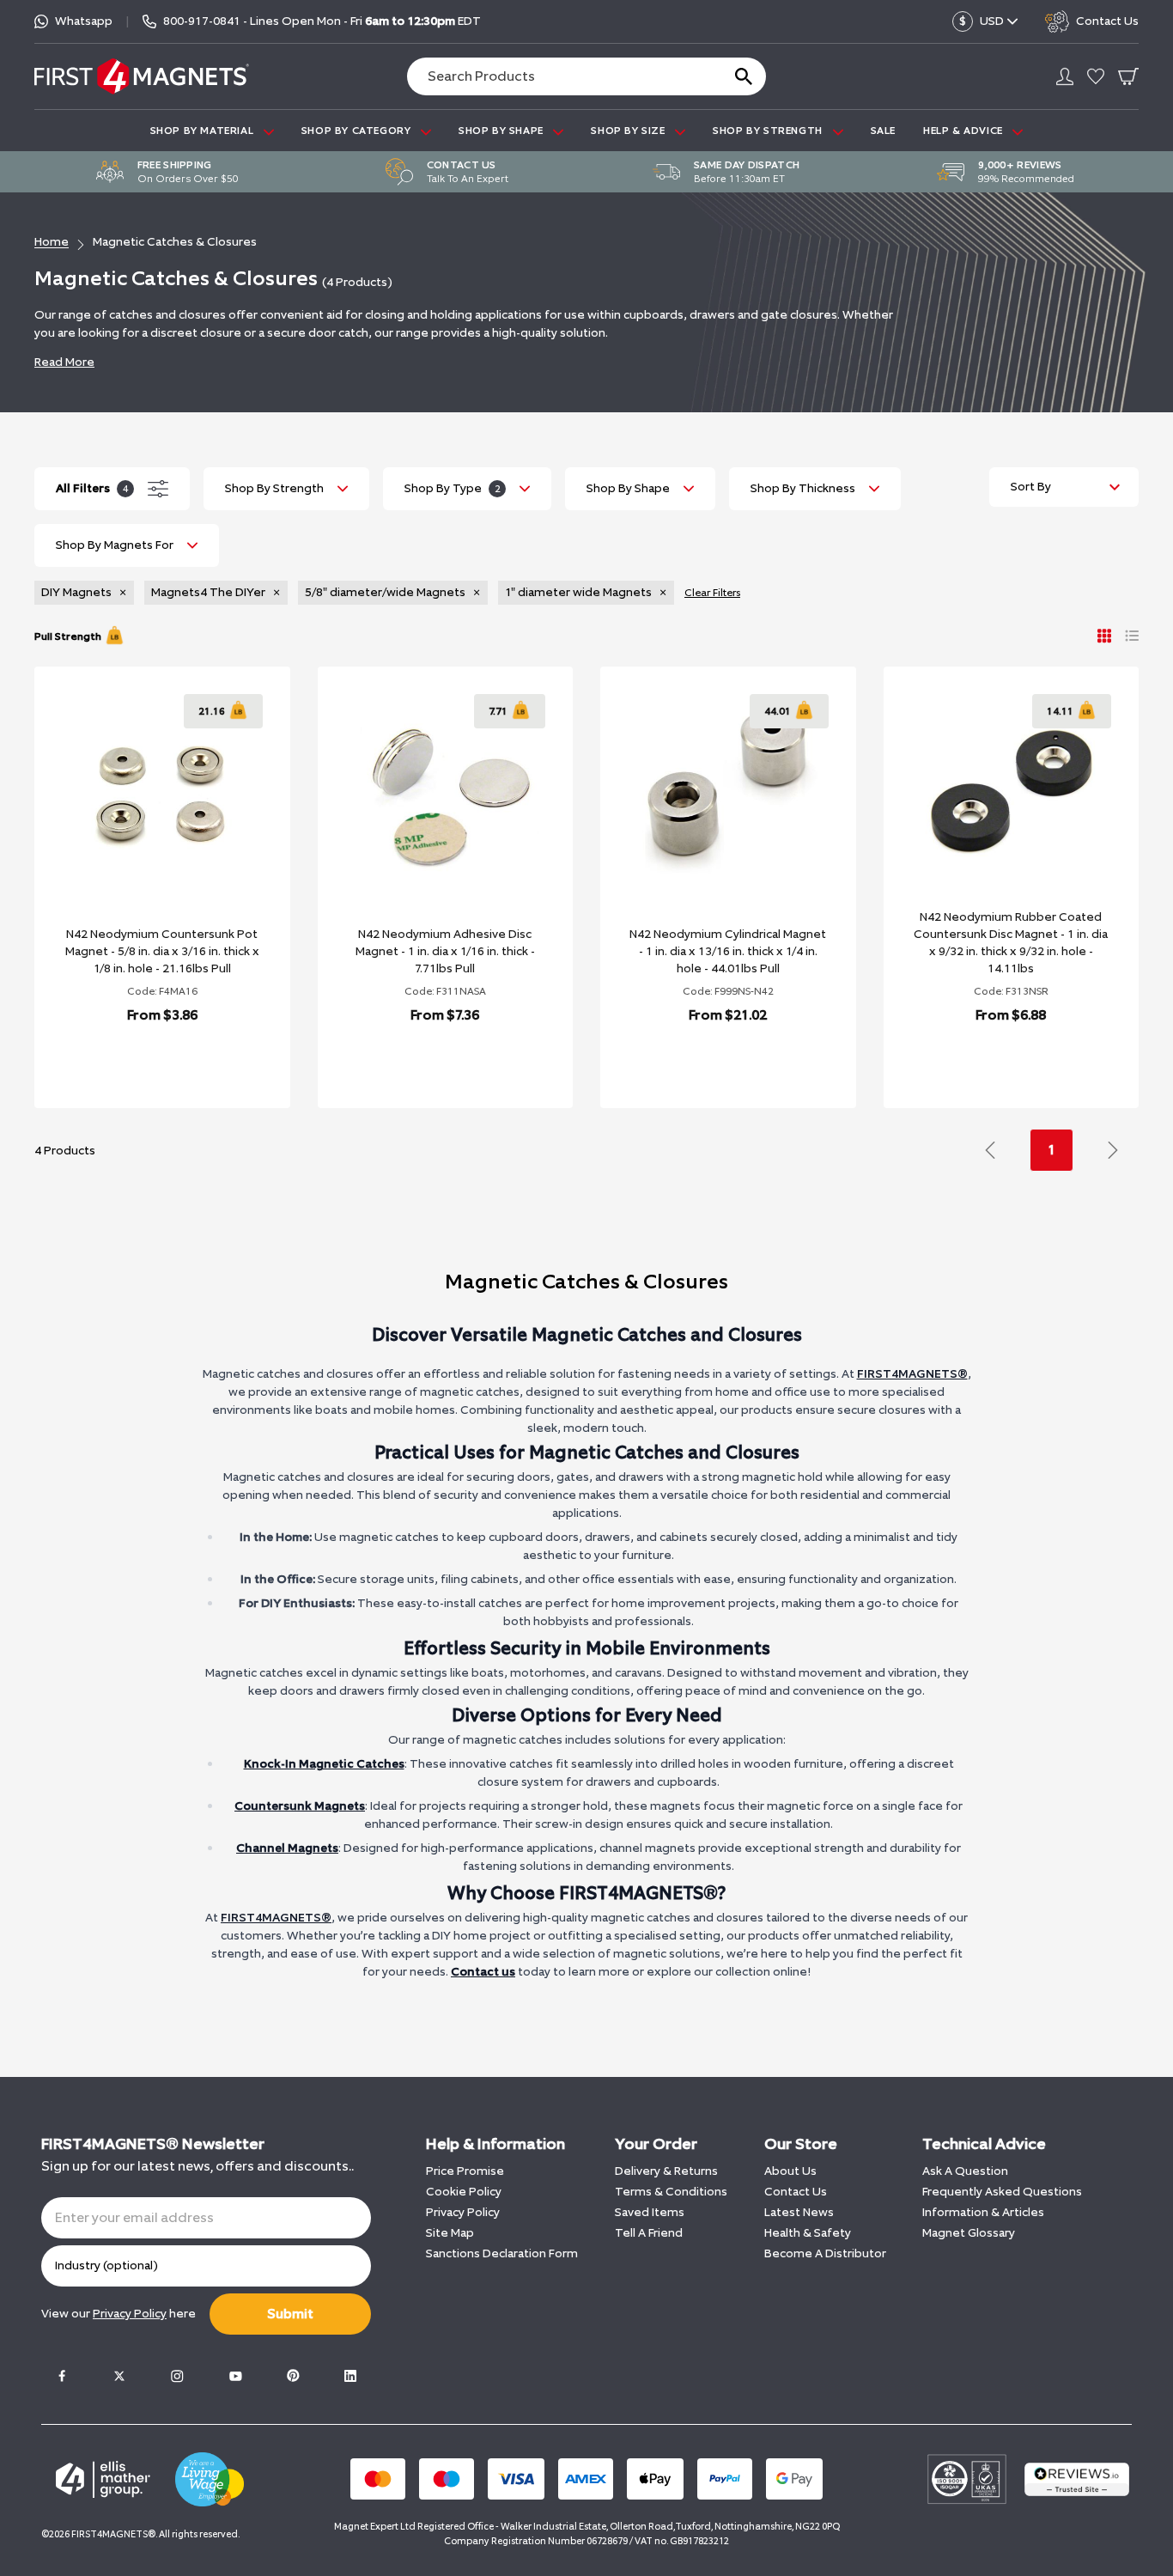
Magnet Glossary (969, 2233)
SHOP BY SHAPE (502, 131)
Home (52, 242)
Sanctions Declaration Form (502, 2253)
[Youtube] (235, 2376)
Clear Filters (712, 593)
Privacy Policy (463, 2212)
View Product (143, 1060)
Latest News (799, 2212)
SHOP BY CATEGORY (358, 131)
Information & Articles (983, 2212)
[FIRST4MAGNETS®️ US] (142, 76)
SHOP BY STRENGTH (769, 131)
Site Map (450, 2233)
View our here (119, 2314)
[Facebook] (62, 2376)
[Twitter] (119, 2376)
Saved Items (650, 2212)
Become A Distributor (825, 2253)
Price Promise (465, 2171)
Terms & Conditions (671, 2192)
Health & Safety (808, 2233)
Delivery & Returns (666, 2171)
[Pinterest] (293, 2376)
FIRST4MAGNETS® (912, 1374)
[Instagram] (177, 2376)
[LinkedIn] (350, 2376)
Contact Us (796, 2192)
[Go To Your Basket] (1128, 76)
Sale (883, 131)
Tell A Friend (649, 2233)
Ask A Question (965, 2171)
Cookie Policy (464, 2192)
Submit (290, 2314)
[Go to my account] (1065, 76)
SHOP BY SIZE (629, 131)
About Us (790, 2171)
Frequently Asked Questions (1002, 2192)
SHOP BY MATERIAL (204, 131)
